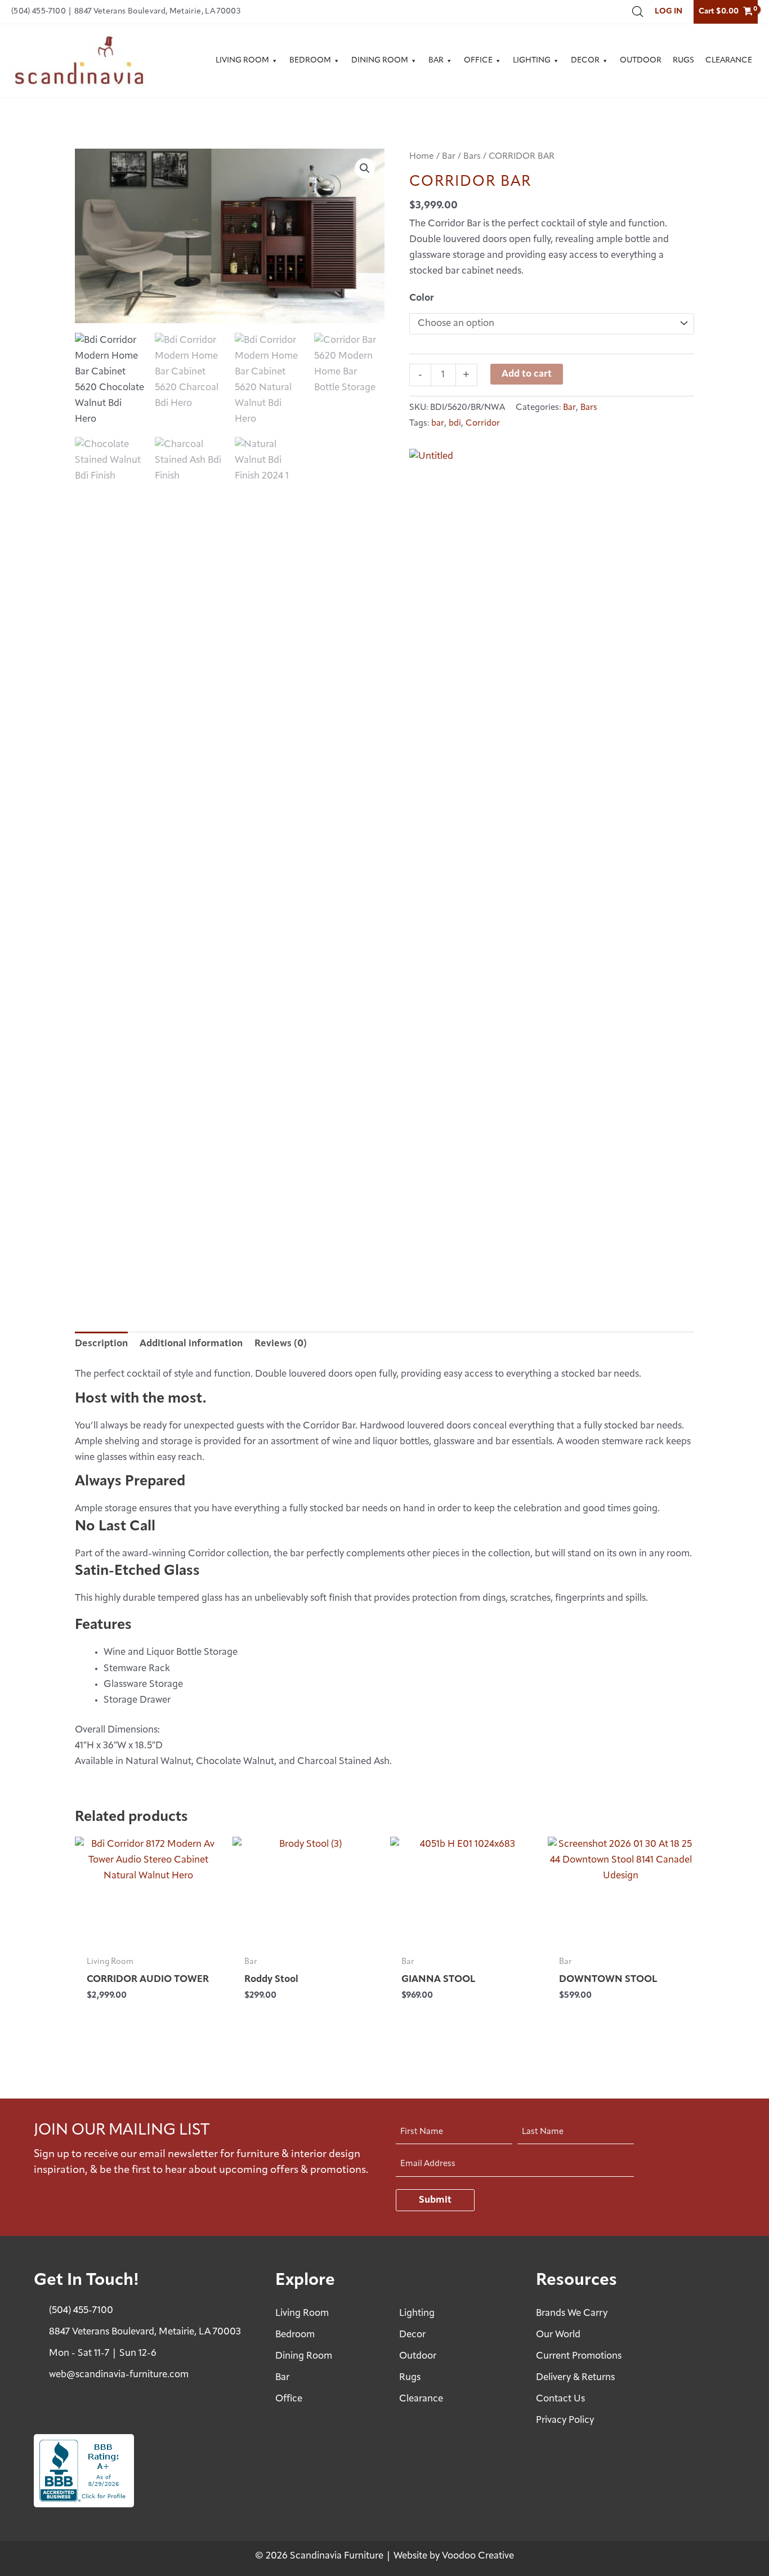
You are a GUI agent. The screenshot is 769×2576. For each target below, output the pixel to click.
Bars (472, 157)
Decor (585, 61)
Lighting (532, 61)
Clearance (729, 61)
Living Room (242, 61)
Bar (436, 61)
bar (438, 424)
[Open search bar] (638, 12)
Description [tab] (101, 1344)
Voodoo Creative (478, 2556)
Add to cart (527, 374)
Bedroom (310, 61)
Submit (435, 2200)
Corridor (483, 424)
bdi (455, 424)
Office (478, 61)
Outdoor (641, 61)
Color (422, 298)
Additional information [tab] (191, 1344)
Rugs (683, 61)
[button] (365, 168)
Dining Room (380, 61)
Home (422, 157)
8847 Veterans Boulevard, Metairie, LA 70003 (158, 12)
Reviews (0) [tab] (281, 1344)
